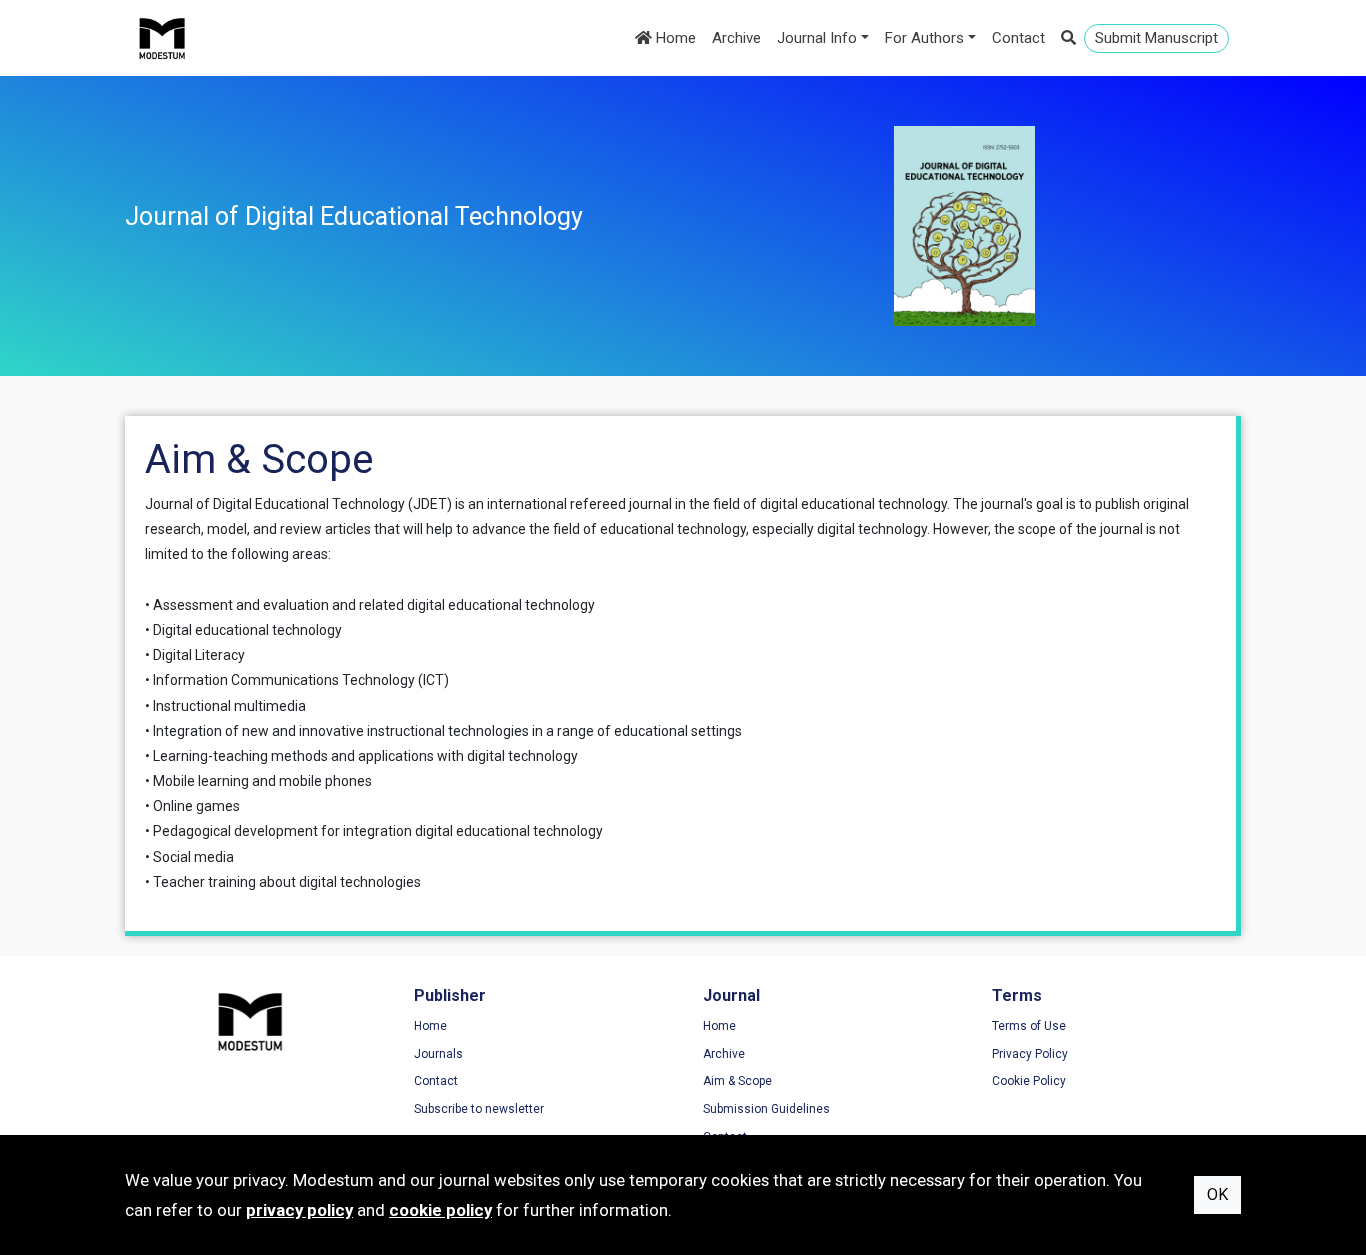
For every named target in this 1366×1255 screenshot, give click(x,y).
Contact (1018, 38)
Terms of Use (1029, 1026)
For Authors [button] (924, 38)
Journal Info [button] (817, 38)
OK (1217, 1194)
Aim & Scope (737, 1081)
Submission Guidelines (766, 1109)
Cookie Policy (1029, 1081)
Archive (736, 38)
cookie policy (440, 1210)
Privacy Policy (1030, 1054)
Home (674, 38)
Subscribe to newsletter (479, 1109)
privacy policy (299, 1210)
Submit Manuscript (1156, 38)
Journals (438, 1054)
